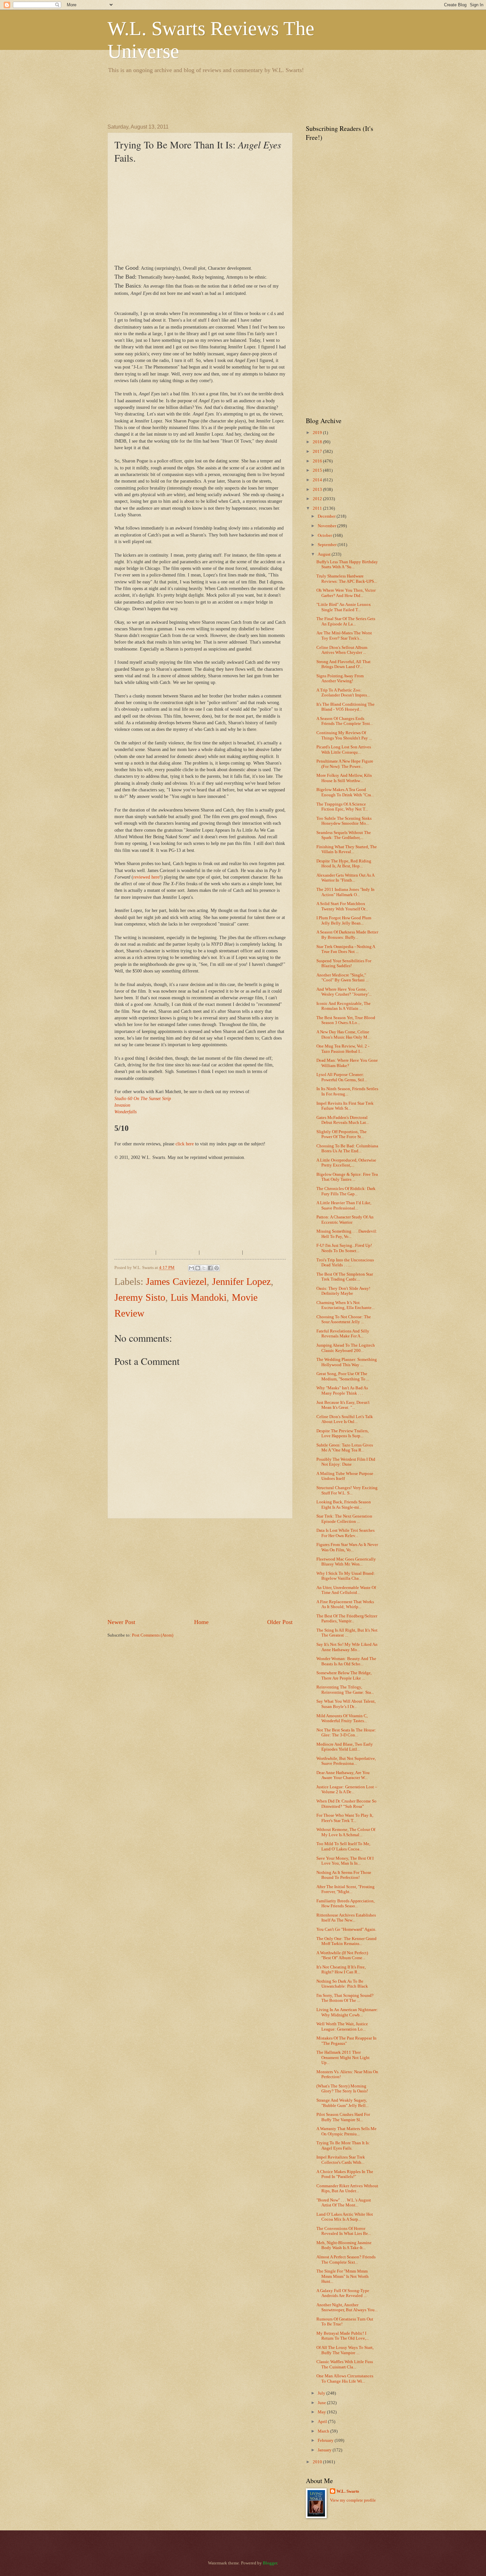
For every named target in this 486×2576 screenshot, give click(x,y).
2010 (318, 2462)
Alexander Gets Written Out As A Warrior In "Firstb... (345, 878)
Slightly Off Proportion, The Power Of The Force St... (342, 1134)
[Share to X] (204, 1268)
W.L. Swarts (348, 2491)
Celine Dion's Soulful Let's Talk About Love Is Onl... (345, 1419)
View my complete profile (353, 2500)
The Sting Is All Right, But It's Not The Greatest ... (347, 1633)
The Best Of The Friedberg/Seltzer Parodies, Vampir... (347, 1619)
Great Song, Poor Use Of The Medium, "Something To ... (343, 1376)
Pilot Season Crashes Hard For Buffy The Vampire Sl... (343, 2117)
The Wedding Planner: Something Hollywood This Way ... (347, 1362)
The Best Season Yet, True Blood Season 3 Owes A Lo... (346, 1020)
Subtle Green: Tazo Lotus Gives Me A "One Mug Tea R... (345, 1448)
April (323, 2422)
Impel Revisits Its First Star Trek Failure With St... (345, 1106)
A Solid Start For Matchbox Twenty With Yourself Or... (342, 906)
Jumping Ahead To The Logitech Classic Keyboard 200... (346, 1348)
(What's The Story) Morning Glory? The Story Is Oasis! (342, 2089)
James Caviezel (176, 1281)
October (325, 535)
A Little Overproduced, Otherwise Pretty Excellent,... (346, 1163)
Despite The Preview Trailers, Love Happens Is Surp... (343, 1433)
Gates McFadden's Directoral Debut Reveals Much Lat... (343, 1120)
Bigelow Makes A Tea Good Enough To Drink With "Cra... (345, 792)
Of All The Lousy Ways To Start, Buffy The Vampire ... (345, 2350)
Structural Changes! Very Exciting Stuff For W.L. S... (347, 1490)
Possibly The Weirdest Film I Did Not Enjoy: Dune (346, 1462)
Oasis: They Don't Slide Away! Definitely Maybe (343, 1291)
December (327, 516)
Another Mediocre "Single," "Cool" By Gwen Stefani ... (343, 978)
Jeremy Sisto (140, 1297)
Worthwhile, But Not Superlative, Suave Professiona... (346, 1761)
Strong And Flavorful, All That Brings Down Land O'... (344, 664)
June (322, 2403)
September (328, 545)
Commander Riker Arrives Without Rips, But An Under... (347, 2188)
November (327, 526)
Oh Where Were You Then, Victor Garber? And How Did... (346, 593)
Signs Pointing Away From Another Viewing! (340, 678)
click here (185, 1144)
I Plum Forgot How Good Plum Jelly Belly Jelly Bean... (344, 920)
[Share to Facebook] (210, 1268)
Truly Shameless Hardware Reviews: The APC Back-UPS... (347, 579)
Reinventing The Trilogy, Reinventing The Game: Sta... (345, 1690)
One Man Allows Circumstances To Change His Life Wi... (345, 2378)
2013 (318, 490)
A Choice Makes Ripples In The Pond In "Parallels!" (345, 2174)
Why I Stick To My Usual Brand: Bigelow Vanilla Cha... (346, 1576)
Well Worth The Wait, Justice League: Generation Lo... (342, 2026)
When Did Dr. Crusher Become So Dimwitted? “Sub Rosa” (346, 1804)
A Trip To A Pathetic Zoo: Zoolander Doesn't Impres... (343, 693)
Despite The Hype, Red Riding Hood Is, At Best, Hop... (344, 864)
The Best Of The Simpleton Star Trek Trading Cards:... (345, 1277)
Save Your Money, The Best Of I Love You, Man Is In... (345, 1861)
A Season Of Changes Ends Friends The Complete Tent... (345, 721)
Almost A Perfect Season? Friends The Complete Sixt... (346, 2259)
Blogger (270, 2563)
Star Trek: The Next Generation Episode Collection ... (344, 1519)
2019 (318, 433)
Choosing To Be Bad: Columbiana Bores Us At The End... (347, 1149)
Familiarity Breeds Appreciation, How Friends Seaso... (345, 1903)
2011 (318, 508)
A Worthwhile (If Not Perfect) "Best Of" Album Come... (342, 1955)
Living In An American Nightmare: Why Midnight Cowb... (347, 2012)
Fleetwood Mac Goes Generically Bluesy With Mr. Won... (346, 1562)
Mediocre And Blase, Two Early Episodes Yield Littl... (345, 1747)
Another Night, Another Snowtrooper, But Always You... (347, 2307)
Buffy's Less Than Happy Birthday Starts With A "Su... (347, 564)
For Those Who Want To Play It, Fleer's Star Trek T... (345, 1818)
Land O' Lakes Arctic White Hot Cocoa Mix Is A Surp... (345, 2217)
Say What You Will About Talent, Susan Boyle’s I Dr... (346, 1704)
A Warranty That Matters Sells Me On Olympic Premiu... (346, 2131)
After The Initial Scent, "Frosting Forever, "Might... (345, 1889)
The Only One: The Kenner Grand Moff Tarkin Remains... (346, 1941)
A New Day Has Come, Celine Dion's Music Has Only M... (343, 1034)
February (326, 2440)
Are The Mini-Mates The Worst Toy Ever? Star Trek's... (344, 635)
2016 (318, 461)
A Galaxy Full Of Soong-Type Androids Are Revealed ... (343, 2293)
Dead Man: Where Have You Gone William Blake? (347, 1063)
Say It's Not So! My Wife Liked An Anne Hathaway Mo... (347, 1647)
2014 (318, 480)
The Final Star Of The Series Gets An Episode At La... (346, 621)
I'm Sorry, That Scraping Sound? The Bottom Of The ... (345, 1998)
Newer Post (121, 1622)
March (324, 2431)
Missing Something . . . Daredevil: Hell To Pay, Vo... (347, 1234)
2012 (318, 499)
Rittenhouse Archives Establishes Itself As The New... (346, 1918)
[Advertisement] (228, 98)
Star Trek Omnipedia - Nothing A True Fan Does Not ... (346, 949)
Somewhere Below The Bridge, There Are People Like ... (344, 1675)
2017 (318, 452)
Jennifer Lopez (241, 1281)
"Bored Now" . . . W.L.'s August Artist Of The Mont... (344, 2203)
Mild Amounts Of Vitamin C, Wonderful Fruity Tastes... (342, 1718)
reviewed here (146, 877)
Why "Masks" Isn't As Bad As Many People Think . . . (342, 1390)
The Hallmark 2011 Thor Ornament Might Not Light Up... (343, 2058)
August (325, 554)
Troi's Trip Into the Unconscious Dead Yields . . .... (345, 1263)
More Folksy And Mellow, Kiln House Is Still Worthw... (344, 778)
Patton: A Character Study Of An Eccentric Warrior (345, 1220)
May (322, 2412)
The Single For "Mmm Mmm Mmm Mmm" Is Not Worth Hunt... (343, 2276)
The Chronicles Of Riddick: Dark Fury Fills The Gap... (346, 1191)
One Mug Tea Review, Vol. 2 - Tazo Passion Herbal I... (343, 1049)
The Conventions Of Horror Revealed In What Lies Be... (344, 2231)
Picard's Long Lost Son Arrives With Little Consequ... (344, 750)
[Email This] (191, 1268)
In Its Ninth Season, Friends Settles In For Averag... (347, 1091)
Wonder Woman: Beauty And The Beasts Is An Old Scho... (346, 1661)
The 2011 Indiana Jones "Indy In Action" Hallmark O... (345, 892)
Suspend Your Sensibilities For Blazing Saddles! (344, 963)
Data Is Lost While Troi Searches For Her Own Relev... (345, 1533)
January (325, 2450)
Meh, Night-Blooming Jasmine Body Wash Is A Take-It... (344, 2245)
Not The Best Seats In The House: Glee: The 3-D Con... (346, 1733)
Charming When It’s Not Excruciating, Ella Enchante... (345, 1305)
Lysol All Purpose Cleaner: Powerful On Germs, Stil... (342, 1077)
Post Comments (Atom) (153, 1635)
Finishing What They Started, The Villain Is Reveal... (347, 849)
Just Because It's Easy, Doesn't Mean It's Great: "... (343, 1405)
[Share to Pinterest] (217, 1268)
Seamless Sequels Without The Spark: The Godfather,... (344, 835)
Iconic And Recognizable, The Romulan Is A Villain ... (344, 1006)
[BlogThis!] (198, 1268)
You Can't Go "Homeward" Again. (346, 1929)
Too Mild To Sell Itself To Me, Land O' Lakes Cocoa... (343, 1846)
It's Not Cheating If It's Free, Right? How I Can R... (341, 1970)
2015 (318, 470)
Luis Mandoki (199, 1297)
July (322, 2393)
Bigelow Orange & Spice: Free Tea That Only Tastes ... (347, 1177)
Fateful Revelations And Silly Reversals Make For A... (343, 1334)
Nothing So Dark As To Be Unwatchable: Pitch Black (342, 1984)
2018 (318, 442)
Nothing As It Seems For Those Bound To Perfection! (344, 1875)
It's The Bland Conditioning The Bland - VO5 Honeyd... (345, 707)
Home (201, 1622)
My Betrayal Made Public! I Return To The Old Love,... (343, 2336)
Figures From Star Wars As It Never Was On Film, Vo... (347, 1547)
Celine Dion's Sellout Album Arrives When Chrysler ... (342, 650)
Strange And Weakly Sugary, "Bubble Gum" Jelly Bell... (343, 2103)
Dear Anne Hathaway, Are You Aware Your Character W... (343, 1775)
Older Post (280, 1622)
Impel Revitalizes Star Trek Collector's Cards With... (341, 2160)
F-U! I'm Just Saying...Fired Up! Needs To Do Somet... (344, 1248)
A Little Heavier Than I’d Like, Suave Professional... (344, 1205)
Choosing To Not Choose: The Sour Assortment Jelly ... (344, 1319)
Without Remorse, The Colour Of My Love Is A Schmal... (346, 1832)
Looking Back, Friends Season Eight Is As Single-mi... (344, 1505)
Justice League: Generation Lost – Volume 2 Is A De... (347, 1789)
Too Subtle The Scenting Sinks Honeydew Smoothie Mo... (344, 821)
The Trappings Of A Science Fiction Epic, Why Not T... (342, 807)
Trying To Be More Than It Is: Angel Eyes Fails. (343, 2145)
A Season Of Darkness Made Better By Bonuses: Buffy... (347, 935)
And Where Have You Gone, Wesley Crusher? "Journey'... (344, 992)
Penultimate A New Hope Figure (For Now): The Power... (345, 764)
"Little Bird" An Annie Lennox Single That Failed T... (344, 607)
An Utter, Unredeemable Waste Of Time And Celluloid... (346, 1590)
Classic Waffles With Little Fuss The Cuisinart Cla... (345, 2364)
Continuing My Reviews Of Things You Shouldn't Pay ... (344, 735)
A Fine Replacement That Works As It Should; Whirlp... (345, 1604)
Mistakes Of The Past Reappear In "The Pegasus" (346, 2041)
